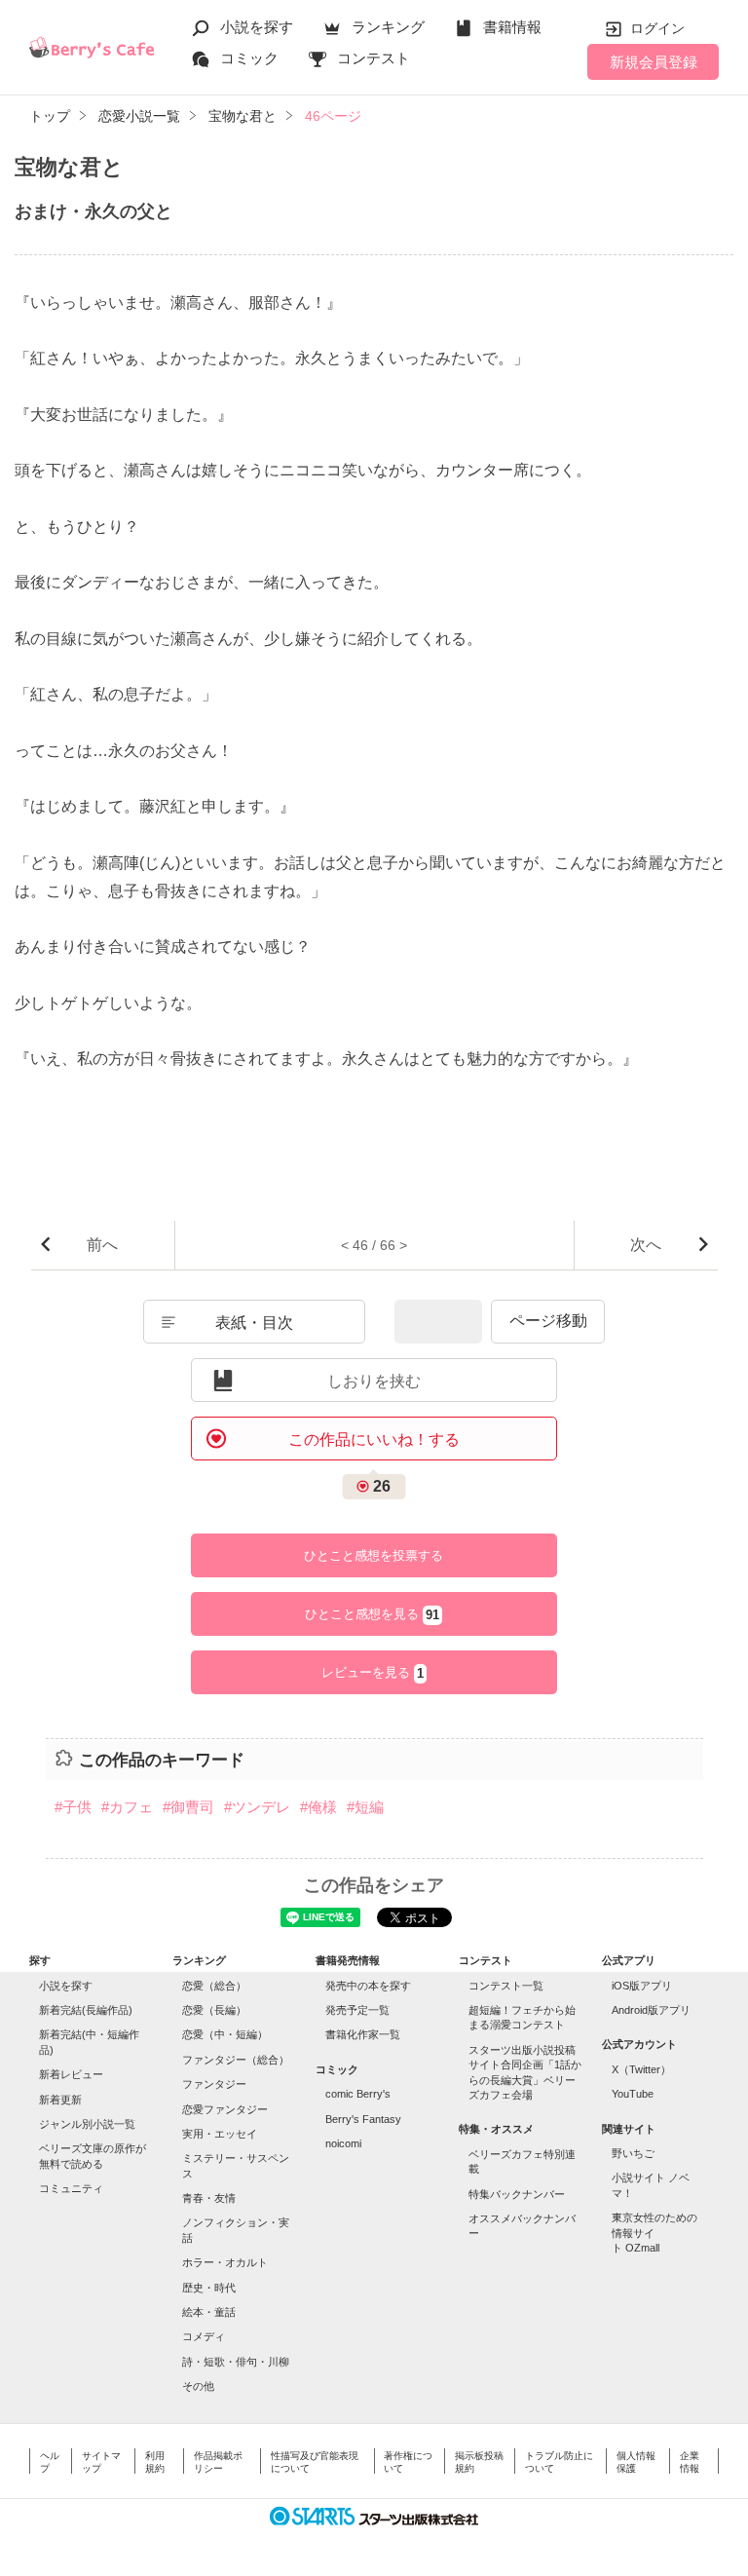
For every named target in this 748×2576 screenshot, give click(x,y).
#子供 (73, 1807)
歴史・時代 (209, 2288)
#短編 (365, 1807)
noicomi (343, 2143)
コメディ (204, 2336)
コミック (249, 58)
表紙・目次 (254, 1323)
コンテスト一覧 (506, 1986)
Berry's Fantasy (363, 2119)
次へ (646, 1245)
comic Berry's (358, 2094)
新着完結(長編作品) (86, 2010)
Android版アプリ (651, 2010)
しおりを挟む (374, 1381)
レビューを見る (373, 1673)
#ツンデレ (257, 1807)
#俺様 (318, 1807)
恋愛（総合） (214, 1986)
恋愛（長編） (214, 2010)
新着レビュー (71, 2074)
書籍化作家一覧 (363, 2034)
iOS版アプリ (642, 1986)
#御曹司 (188, 1807)
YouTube (633, 2094)
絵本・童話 (209, 2312)
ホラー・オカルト (225, 2262)
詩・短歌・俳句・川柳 (236, 2362)
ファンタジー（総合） (236, 2060)
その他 (198, 2386)
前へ (102, 1245)
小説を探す (257, 27)
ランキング (388, 27)
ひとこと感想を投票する (374, 1555)
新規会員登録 (654, 62)
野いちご (633, 2153)
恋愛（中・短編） (225, 2034)
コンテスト (374, 58)
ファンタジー (214, 2084)
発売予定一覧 (357, 2010)
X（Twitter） (641, 2069)
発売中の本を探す (368, 1986)
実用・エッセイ (220, 2134)
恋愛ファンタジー (225, 2109)
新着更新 (60, 2100)
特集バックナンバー (517, 2194)
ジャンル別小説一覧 (87, 2124)
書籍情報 (512, 27)
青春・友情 (209, 2198)
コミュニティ (71, 2188)
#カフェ (127, 1807)
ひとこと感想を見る (372, 1614)
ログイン (657, 28)
